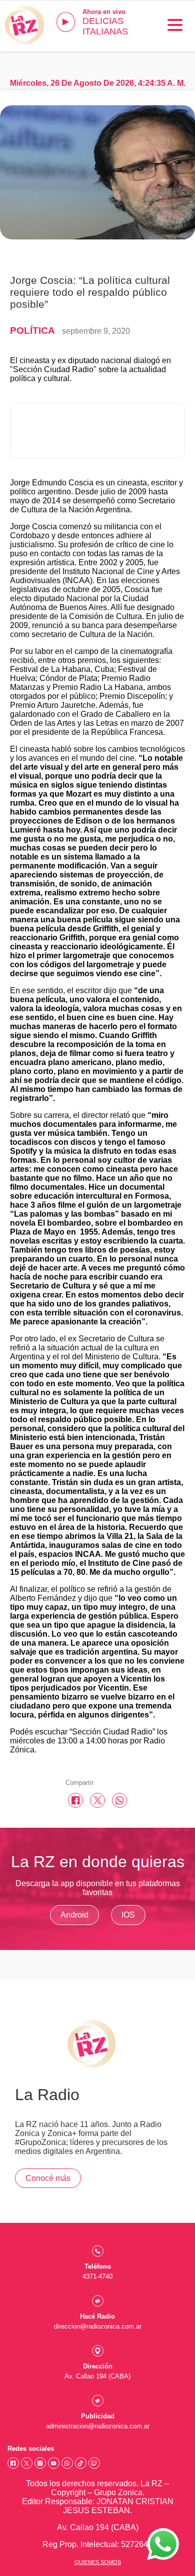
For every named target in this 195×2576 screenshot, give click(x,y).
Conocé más (48, 2178)
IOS (128, 1915)
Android (74, 1915)
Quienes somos (98, 2562)
